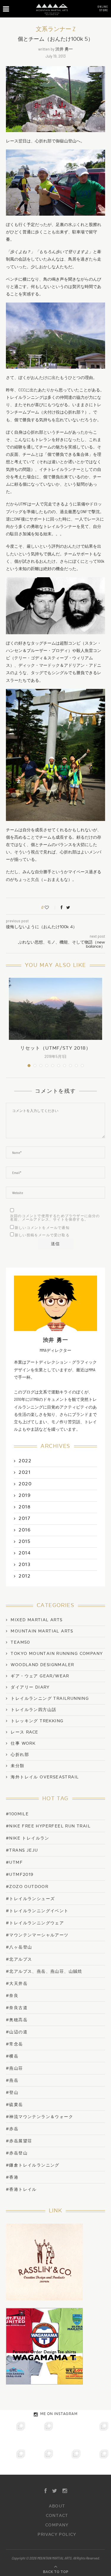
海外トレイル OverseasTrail (45, 1777)
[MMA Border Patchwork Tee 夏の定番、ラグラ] (70, 2461)
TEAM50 (20, 1642)
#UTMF (14, 1862)
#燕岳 (12, 2080)
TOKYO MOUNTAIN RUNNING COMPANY (57, 1654)
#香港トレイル (21, 2189)
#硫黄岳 (15, 2105)
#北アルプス (19, 1959)
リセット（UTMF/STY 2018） (55, 1048)
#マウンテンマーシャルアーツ (37, 1935)
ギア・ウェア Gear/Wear (40, 1676)
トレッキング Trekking (37, 1721)
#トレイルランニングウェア (35, 1923)
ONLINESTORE (103, 8)
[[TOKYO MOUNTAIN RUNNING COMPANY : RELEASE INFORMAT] (70, 2433)
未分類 (17, 1766)
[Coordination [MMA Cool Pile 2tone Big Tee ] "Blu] (14, 2433)
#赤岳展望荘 (19, 2141)
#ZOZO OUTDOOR (27, 1887)
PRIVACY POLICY (57, 2535)
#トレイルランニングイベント (37, 1911)
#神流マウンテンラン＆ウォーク (40, 2117)
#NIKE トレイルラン (28, 1838)
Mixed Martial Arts (37, 1620)
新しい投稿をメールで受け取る (42, 1235)
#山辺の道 (17, 2032)
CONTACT (57, 2516)
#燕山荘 (15, 2068)
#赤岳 (12, 2129)
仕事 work (23, 1744)
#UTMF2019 (20, 1875)
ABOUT (57, 2506)
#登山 (12, 2093)
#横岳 (12, 2056)
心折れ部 (20, 1755)
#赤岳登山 (17, 2153)
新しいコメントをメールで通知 (42, 1228)
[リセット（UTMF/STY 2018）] (55, 1009)
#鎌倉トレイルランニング (33, 2165)
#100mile (17, 1814)
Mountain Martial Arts (42, 1631)
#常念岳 (15, 2044)
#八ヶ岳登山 (19, 1947)
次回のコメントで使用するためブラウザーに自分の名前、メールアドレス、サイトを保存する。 (55, 1218)
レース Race (24, 1732)
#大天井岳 (17, 1984)
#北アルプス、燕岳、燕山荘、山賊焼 (44, 1971)
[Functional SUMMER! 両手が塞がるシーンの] (14, 2461)
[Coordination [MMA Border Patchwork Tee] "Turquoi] (42, 2433)
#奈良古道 (17, 2008)
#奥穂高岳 (17, 2020)
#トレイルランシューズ (30, 1899)
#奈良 (12, 1996)
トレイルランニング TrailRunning (50, 1699)
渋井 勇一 (64, 49)
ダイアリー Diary (30, 1687)
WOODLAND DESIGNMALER (42, 1665)
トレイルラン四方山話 (33, 1710)
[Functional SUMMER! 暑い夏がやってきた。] (97, 2461)
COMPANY (57, 2525)
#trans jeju (22, 1850)
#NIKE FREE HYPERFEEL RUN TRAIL (48, 1826)
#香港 (12, 2177)
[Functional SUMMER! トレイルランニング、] (97, 2433)
